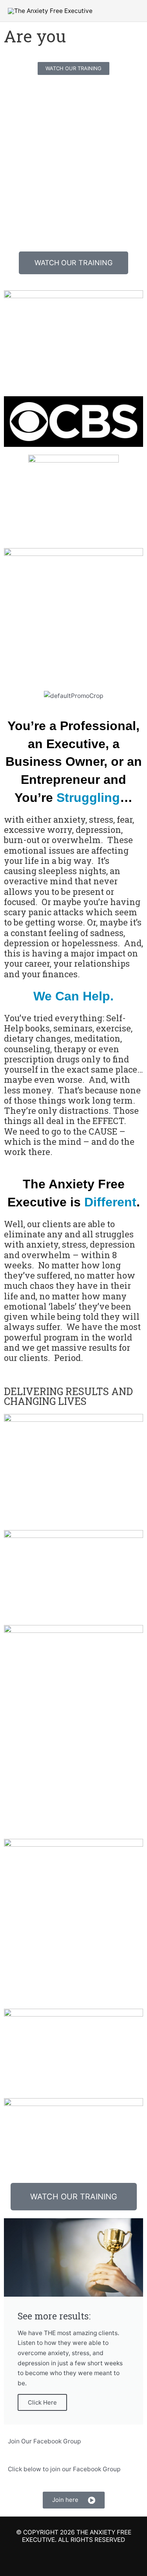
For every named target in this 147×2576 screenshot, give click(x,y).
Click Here (42, 2402)
